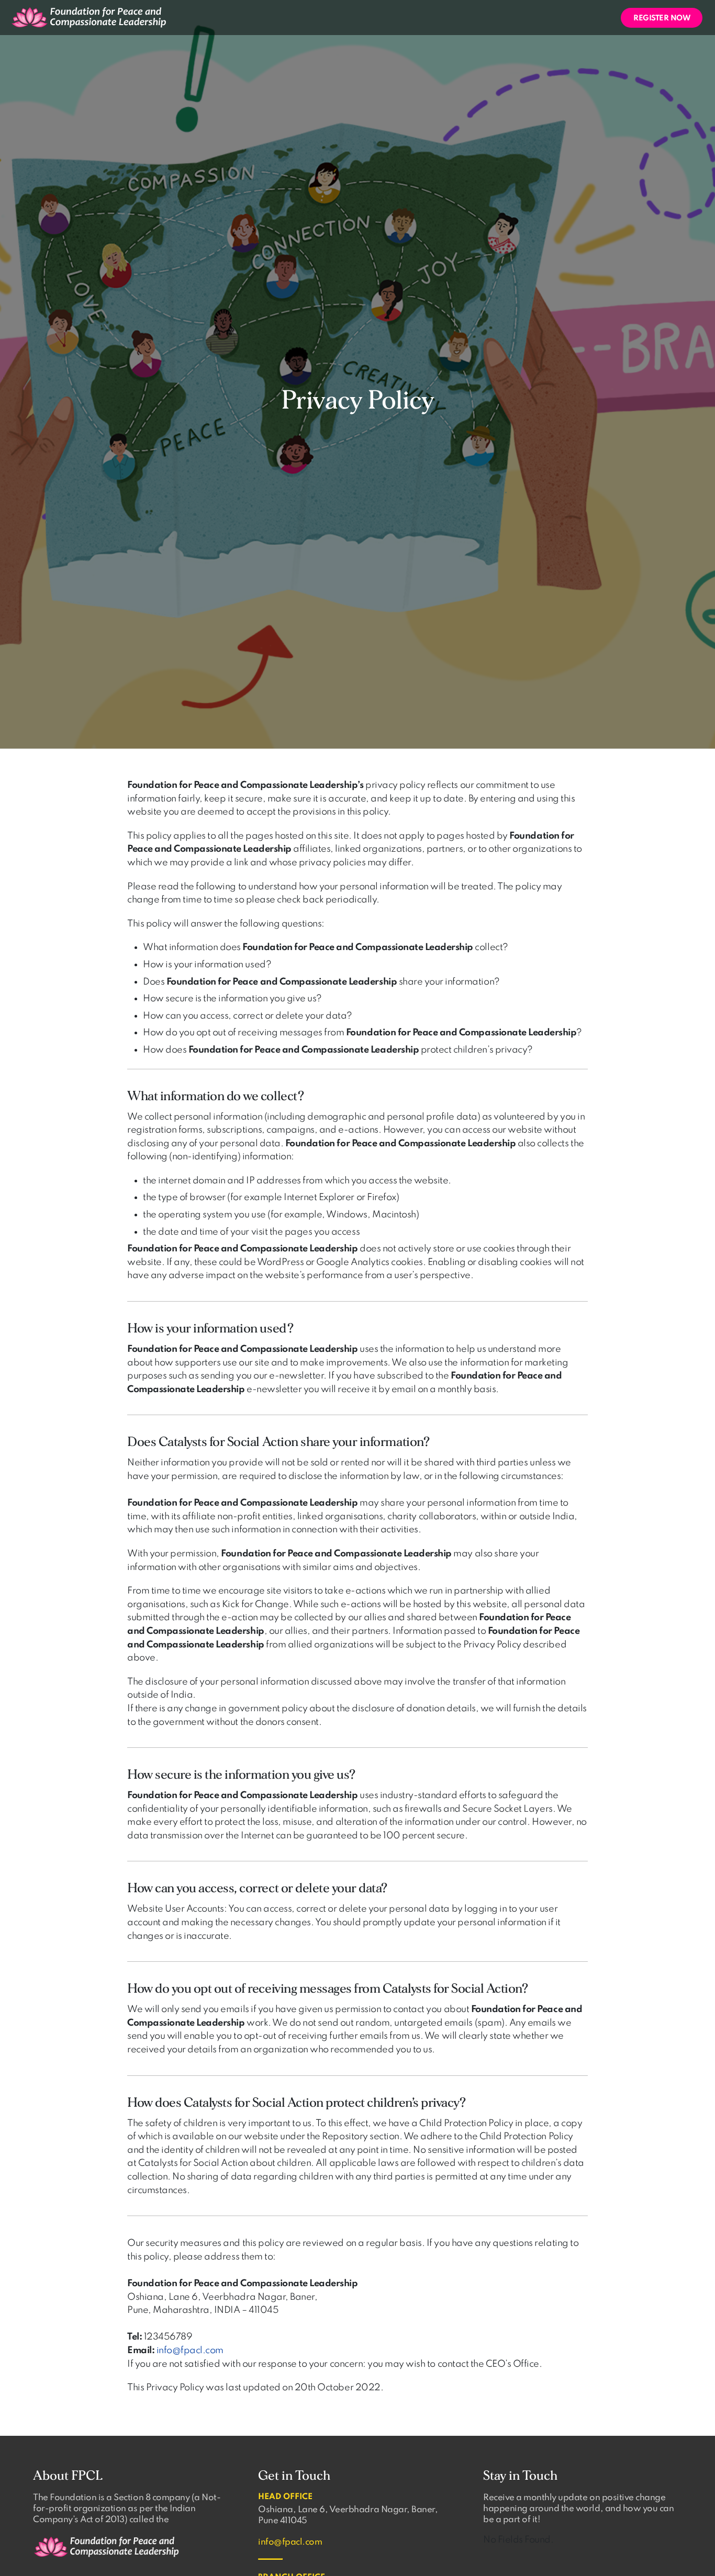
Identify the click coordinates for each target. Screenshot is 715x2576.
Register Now (662, 18)
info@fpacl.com (190, 2351)
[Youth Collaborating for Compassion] (89, 17)
